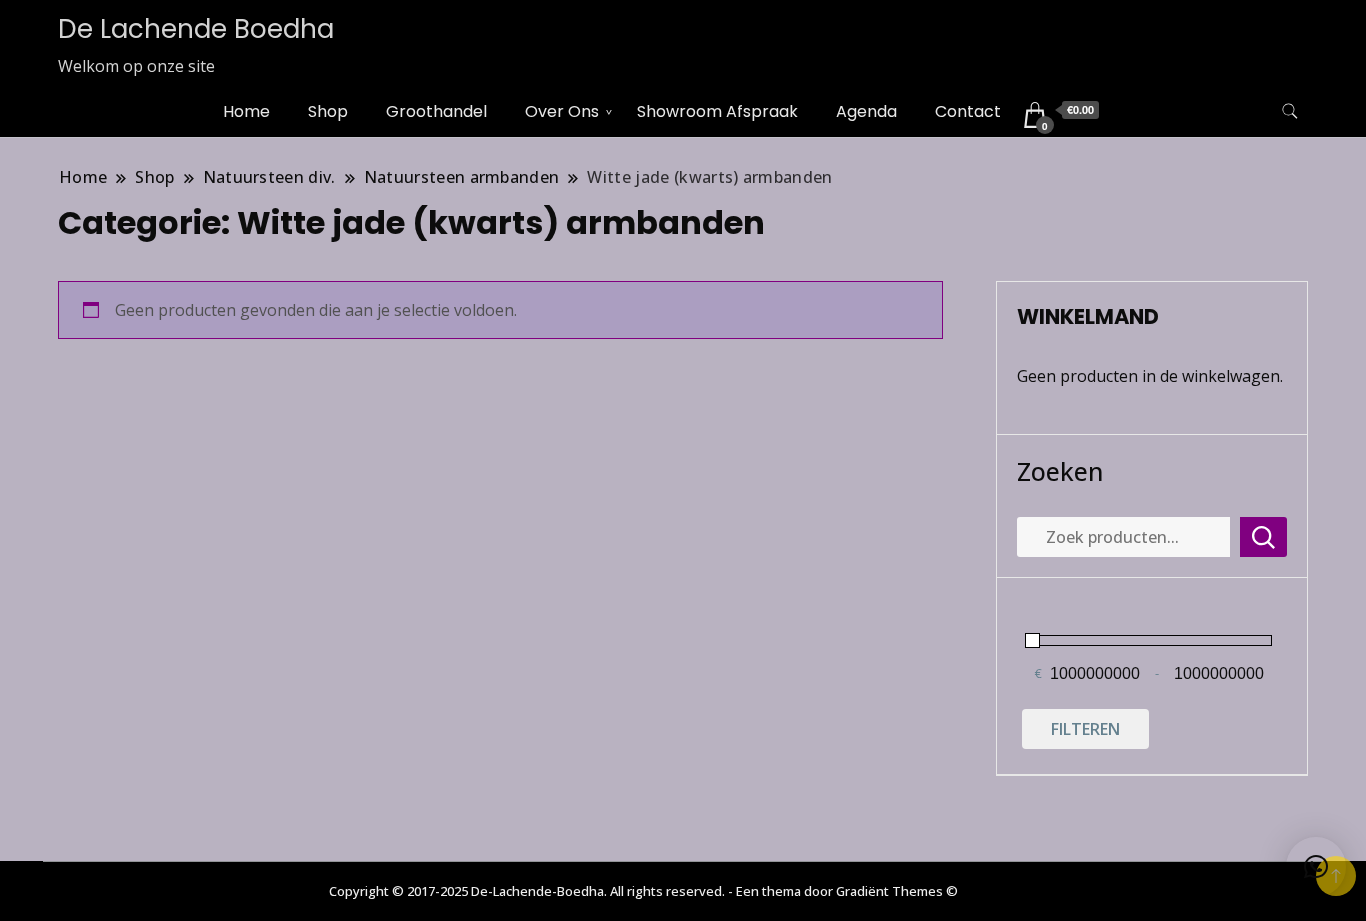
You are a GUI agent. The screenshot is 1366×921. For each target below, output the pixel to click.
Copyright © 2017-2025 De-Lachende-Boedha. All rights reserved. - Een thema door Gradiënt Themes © (643, 891)
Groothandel (436, 111)
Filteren (1085, 729)
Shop (328, 111)
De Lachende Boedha (196, 29)
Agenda (866, 111)
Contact (968, 111)
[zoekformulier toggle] (1290, 111)
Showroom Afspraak (717, 111)
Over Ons (562, 111)
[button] (1316, 867)
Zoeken (1060, 471)
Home (246, 111)
